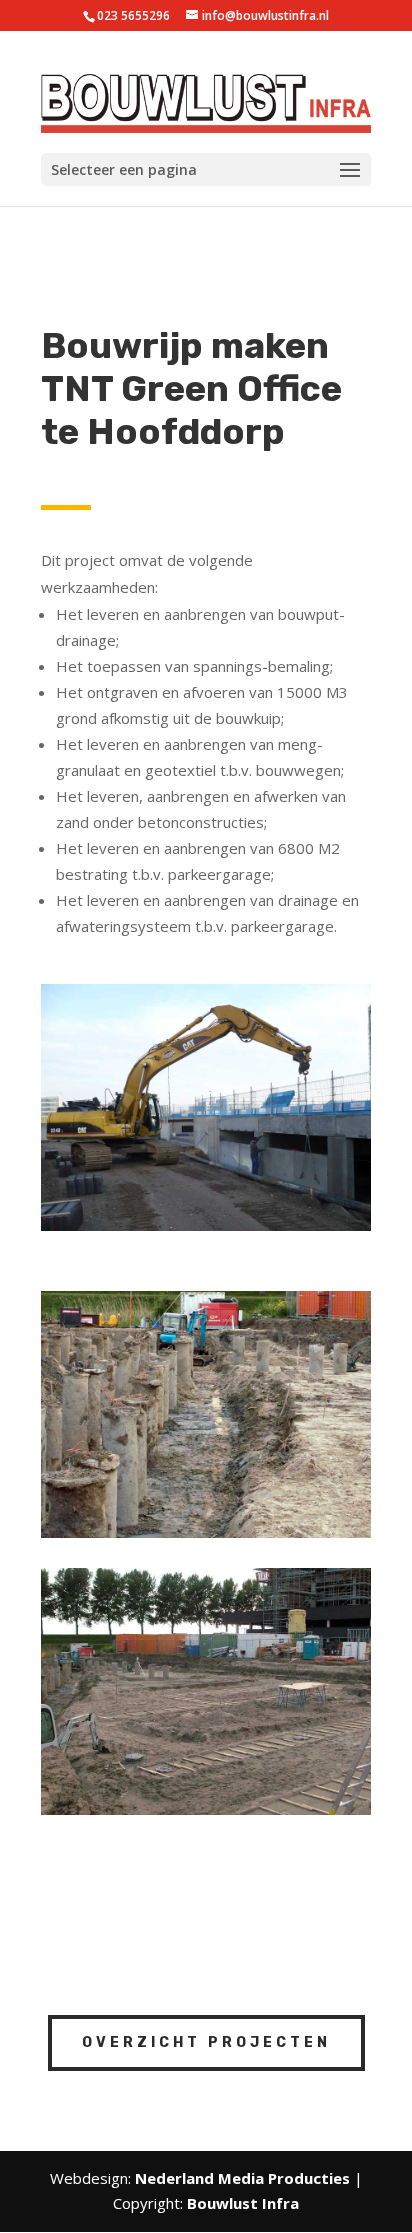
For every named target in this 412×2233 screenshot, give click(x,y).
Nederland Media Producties (242, 2178)
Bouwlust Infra (243, 2203)
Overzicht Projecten (206, 2042)
